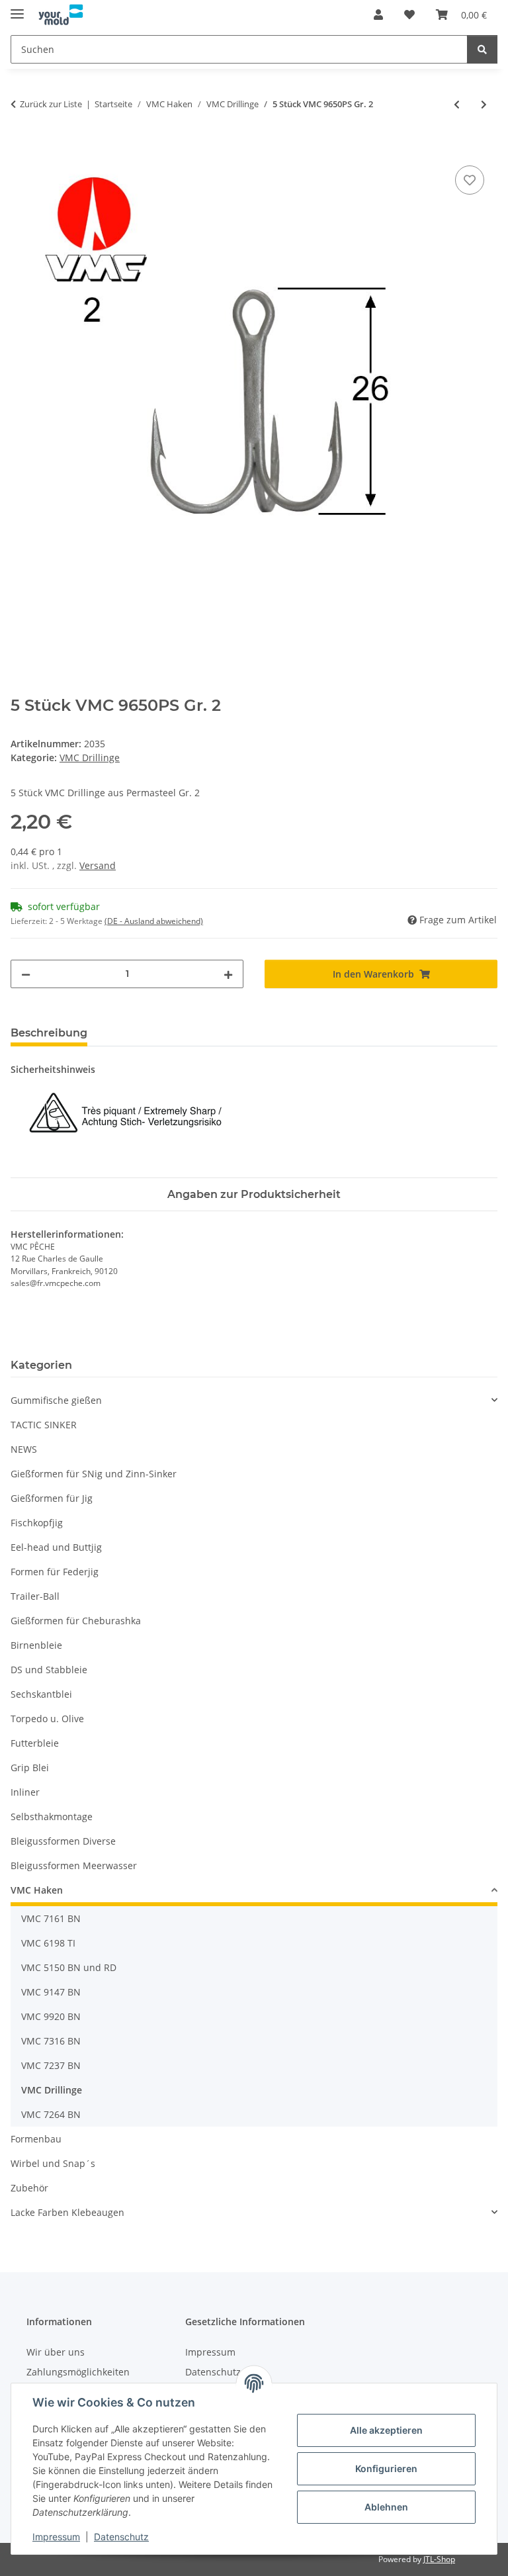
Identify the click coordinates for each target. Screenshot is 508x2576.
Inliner (25, 1792)
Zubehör (29, 2188)
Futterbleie (35, 1743)
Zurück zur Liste (51, 104)
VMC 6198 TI (48, 1943)
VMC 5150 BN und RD (69, 1967)
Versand (98, 865)
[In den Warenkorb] (21, 148)
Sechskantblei (41, 1694)
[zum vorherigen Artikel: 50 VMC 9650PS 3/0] (457, 104)
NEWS (24, 1449)
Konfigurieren (386, 2468)
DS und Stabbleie (49, 1670)
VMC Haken (37, 1890)
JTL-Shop (439, 2559)
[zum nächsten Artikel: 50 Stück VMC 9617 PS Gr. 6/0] (484, 104)
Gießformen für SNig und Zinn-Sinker (94, 1474)
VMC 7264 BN (51, 2114)
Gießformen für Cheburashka (76, 1621)
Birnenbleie (36, 1645)
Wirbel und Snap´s (53, 2163)
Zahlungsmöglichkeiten (78, 2372)
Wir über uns (56, 2352)
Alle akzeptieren (386, 2430)
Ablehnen (386, 2507)
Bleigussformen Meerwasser (74, 1865)
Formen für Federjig (55, 1572)
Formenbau (36, 2139)
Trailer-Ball (35, 1596)
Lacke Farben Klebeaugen (67, 2212)
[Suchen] (482, 49)
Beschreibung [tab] (49, 1033)
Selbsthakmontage (52, 1817)
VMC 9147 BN (51, 1992)
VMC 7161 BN (51, 1918)
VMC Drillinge (90, 758)
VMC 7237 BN (51, 2065)
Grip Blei (30, 1768)
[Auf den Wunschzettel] (470, 180)
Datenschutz (121, 2537)
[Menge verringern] (26, 974)
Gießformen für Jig (52, 1498)
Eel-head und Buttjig (56, 1547)
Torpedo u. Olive (47, 1719)
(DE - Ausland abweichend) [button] (154, 921)
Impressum (56, 2537)
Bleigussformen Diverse (63, 1841)
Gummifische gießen (56, 1400)
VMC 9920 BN (51, 2016)
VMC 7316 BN (51, 2041)
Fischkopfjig (37, 1523)
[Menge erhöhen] (228, 974)
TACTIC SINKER (44, 1425)
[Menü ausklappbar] (17, 8)
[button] (378, 15)
